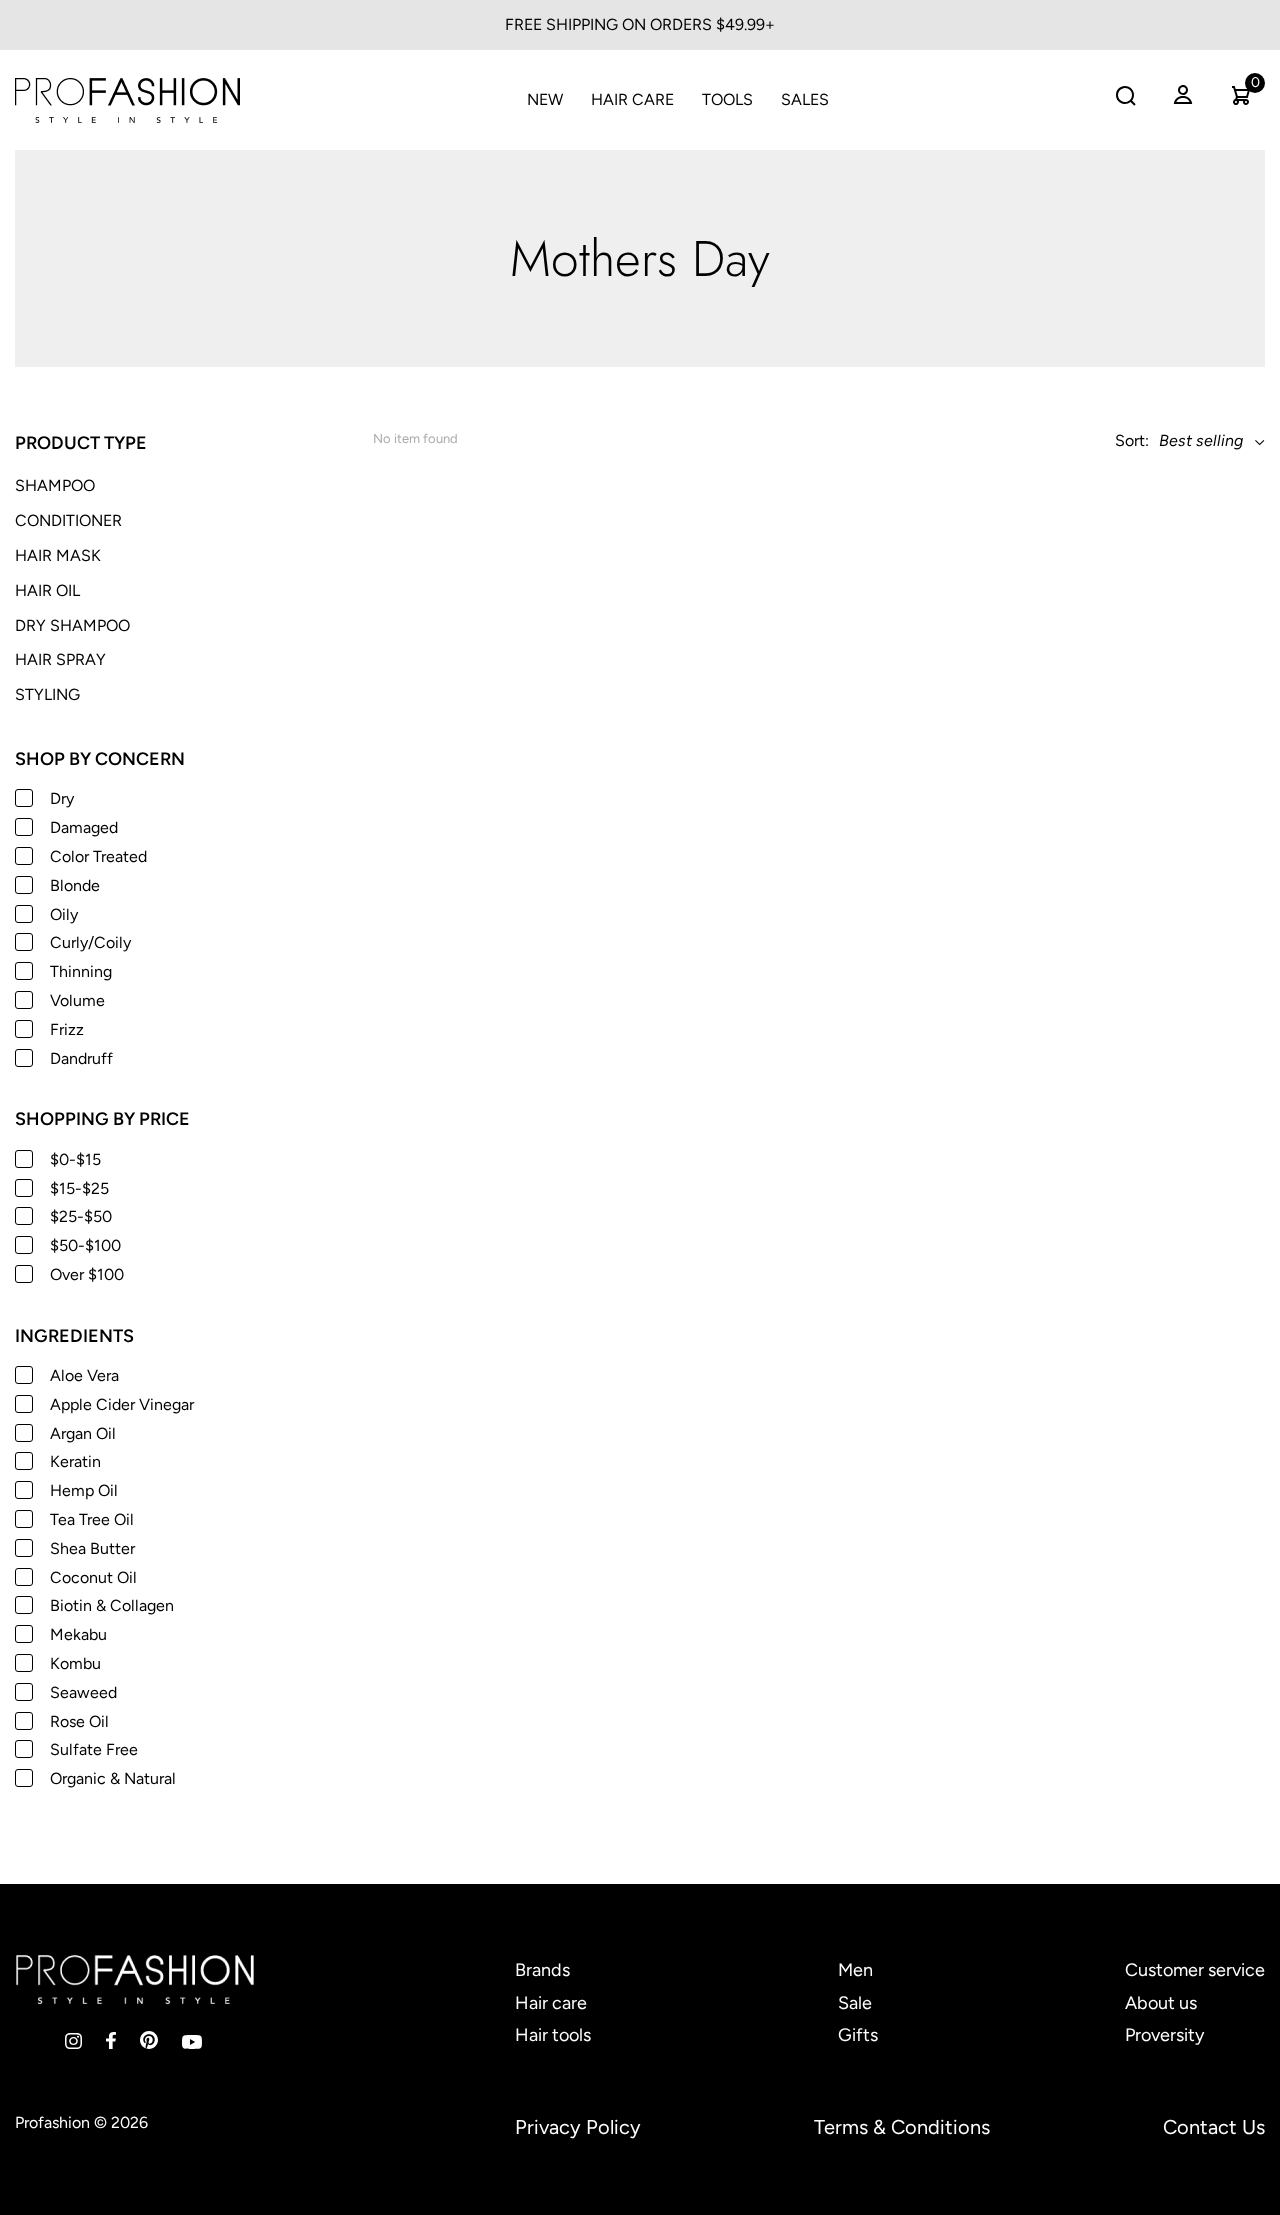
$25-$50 (81, 1216)
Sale (855, 2003)
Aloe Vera (84, 1375)
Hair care (551, 2003)
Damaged (84, 827)
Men (855, 1970)
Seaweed (83, 1692)
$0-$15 (75, 1159)
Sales (805, 99)
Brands (542, 1970)
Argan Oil (83, 1433)
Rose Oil (79, 1721)
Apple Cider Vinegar (122, 1404)
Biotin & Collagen (112, 1605)
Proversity (1164, 2035)
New (545, 99)
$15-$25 (79, 1188)
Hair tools (553, 2035)
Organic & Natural (113, 1778)
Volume (77, 1000)
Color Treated (98, 856)
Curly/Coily (90, 942)
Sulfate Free (94, 1749)
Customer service (1195, 1970)
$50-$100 (85, 1245)
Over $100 (87, 1274)
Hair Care (632, 99)
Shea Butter (92, 1548)
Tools (727, 99)
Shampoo (55, 485)
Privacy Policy (578, 2127)
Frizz (67, 1029)
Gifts (858, 2035)
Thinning (81, 971)
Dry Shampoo (72, 625)
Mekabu (78, 1634)
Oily (64, 914)
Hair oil (47, 590)
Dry (62, 798)
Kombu (75, 1663)
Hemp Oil (84, 1490)
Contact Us (1214, 2127)
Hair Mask (58, 555)
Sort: (1132, 440)
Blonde (75, 885)
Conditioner (68, 520)
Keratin (75, 1461)
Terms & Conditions (902, 2127)
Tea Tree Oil (92, 1519)
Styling (47, 694)
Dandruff (81, 1058)
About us (1161, 2003)
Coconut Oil (93, 1577)
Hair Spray (60, 659)
